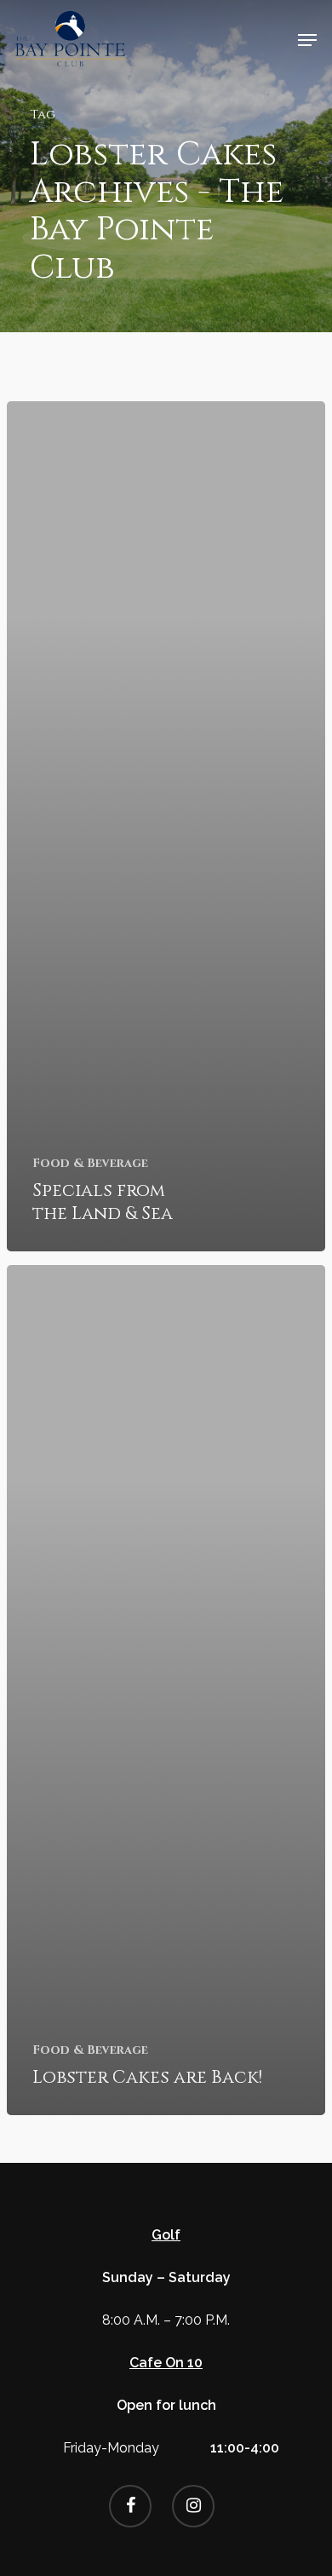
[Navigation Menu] (307, 40)
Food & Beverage (90, 1163)
